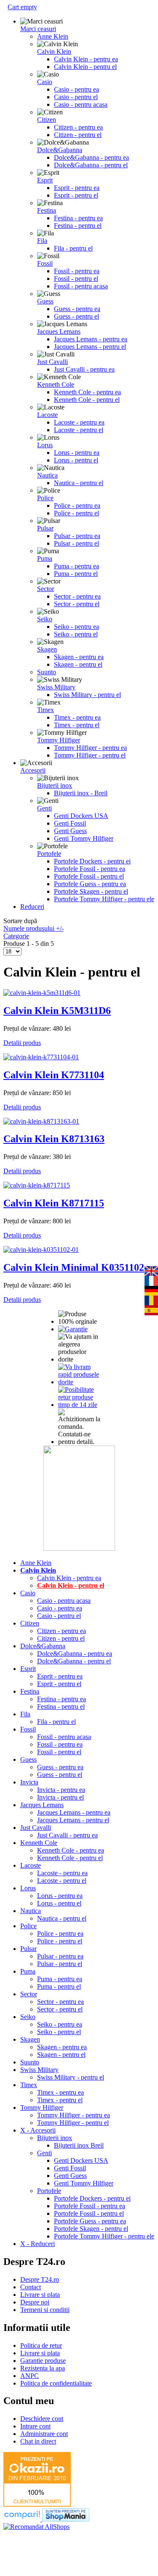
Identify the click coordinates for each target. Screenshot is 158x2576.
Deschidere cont (42, 2419)
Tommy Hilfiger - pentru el (90, 755)
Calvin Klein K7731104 (54, 1075)
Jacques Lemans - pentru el (90, 347)
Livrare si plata (40, 2295)
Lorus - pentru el (76, 460)
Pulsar (45, 528)
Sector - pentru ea (77, 596)
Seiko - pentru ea (76, 627)
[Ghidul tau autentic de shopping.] (23, 2519)
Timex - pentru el (77, 725)
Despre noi (35, 2302)
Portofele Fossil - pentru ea (90, 869)
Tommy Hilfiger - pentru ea (90, 748)
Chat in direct (38, 2441)
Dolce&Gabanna (60, 150)
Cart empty (22, 7)
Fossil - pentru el (76, 278)
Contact (31, 2287)
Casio (45, 82)
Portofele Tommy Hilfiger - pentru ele (104, 899)
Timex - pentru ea (77, 717)
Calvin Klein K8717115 (54, 1203)
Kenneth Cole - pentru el (87, 400)
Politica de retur (41, 2345)
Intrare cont (35, 2426)
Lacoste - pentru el (79, 430)
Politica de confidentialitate (56, 2383)
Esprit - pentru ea (77, 188)
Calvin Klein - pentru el (85, 67)
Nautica (47, 475)
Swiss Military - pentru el (87, 695)
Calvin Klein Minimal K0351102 (74, 1267)
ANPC (29, 2376)
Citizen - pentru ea (78, 127)
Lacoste (47, 415)
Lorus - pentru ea (77, 453)
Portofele (49, 854)
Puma (45, 558)
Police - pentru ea (77, 505)
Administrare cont (44, 2434)
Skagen (47, 649)
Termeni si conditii (45, 2310)
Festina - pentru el (78, 226)
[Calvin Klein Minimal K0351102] (41, 1250)
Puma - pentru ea (76, 566)
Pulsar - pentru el (76, 543)
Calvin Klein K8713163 (54, 1139)
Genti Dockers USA (81, 816)
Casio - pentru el (76, 97)
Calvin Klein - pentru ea (86, 59)
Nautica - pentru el (79, 483)
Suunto (47, 672)
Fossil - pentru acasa (81, 286)
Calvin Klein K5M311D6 (57, 1011)
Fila (42, 241)
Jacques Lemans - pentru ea (91, 339)
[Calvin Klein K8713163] (41, 1121)
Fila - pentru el (73, 248)
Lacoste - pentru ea (79, 422)
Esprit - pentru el (76, 195)
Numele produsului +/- (33, 928)
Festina (47, 210)
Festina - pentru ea (78, 218)
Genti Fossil (70, 823)
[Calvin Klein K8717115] (37, 1185)
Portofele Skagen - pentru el (91, 891)
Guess (45, 301)
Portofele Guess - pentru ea (90, 884)
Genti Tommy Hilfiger (84, 838)
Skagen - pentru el (78, 664)
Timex (46, 710)
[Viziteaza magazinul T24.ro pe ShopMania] (66, 2519)
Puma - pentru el (76, 574)
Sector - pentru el (77, 604)
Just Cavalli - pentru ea (84, 369)
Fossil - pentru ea (77, 271)
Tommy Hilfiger (59, 740)
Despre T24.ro (40, 2279)
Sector (46, 589)
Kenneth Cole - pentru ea (87, 392)
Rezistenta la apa (43, 2368)
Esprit (45, 180)
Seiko (45, 619)
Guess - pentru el (76, 316)
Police (45, 498)
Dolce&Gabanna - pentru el (91, 165)
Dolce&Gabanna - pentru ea (91, 157)
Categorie (16, 936)
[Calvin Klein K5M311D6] (42, 993)
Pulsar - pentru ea (77, 536)
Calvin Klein (54, 51)
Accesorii (33, 770)
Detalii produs (22, 1043)
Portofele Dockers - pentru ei (92, 861)
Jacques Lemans (59, 331)
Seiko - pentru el (76, 634)
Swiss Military (56, 687)
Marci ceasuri (38, 29)
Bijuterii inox (55, 785)
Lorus (45, 445)
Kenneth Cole (56, 384)
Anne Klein (53, 36)
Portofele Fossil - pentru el (89, 876)
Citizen (47, 120)
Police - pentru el (76, 513)
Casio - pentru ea (76, 89)
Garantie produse (43, 2361)
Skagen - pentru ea (79, 657)
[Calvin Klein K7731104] (41, 1057)
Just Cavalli (52, 362)
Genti (44, 808)
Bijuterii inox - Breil (81, 793)
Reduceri (32, 907)
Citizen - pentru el (78, 135)
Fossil (45, 263)
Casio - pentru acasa (81, 104)
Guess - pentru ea (77, 309)
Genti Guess (70, 831)
